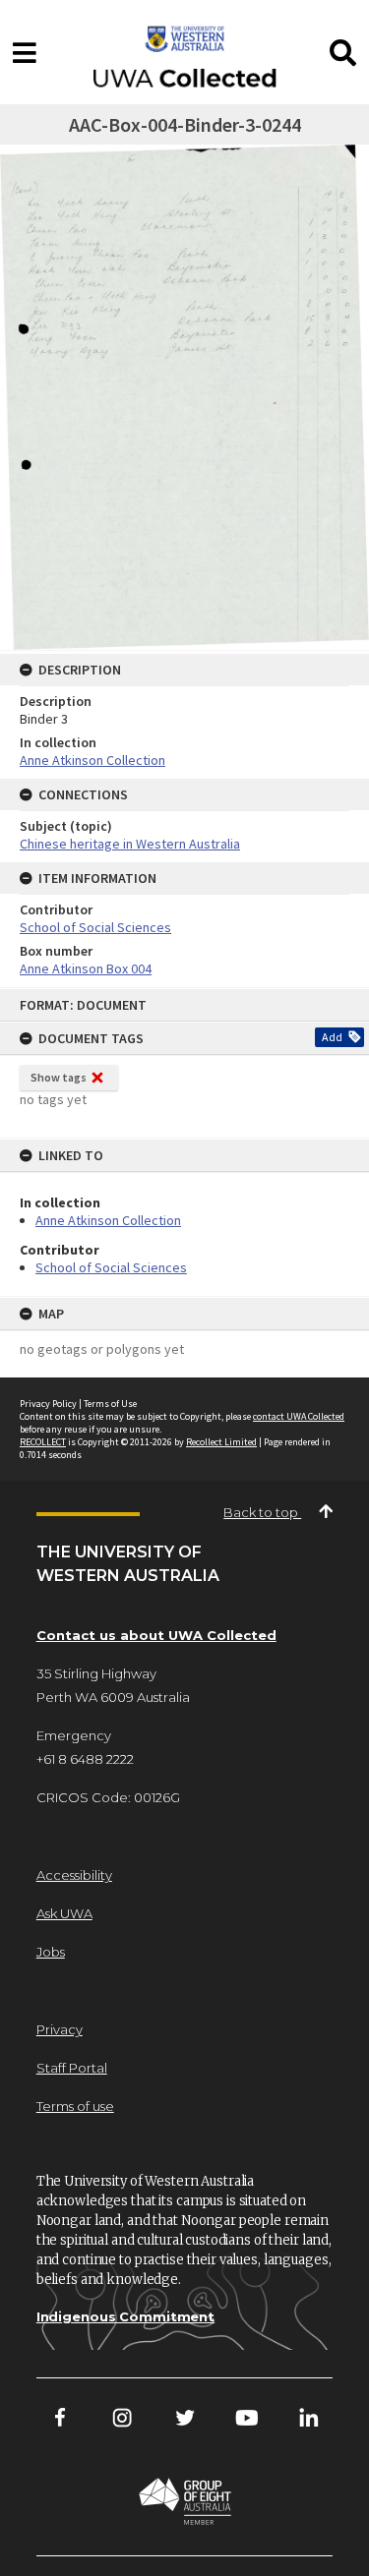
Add (332, 1037)
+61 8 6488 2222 (85, 1759)
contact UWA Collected (299, 1416)
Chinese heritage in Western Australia (130, 844)
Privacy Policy (48, 1404)
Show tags (59, 1077)
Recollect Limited (221, 1442)
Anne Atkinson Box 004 (86, 968)
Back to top (262, 1512)
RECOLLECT (43, 1442)
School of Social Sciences (111, 1267)
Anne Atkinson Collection (108, 1220)
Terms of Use (110, 1404)
